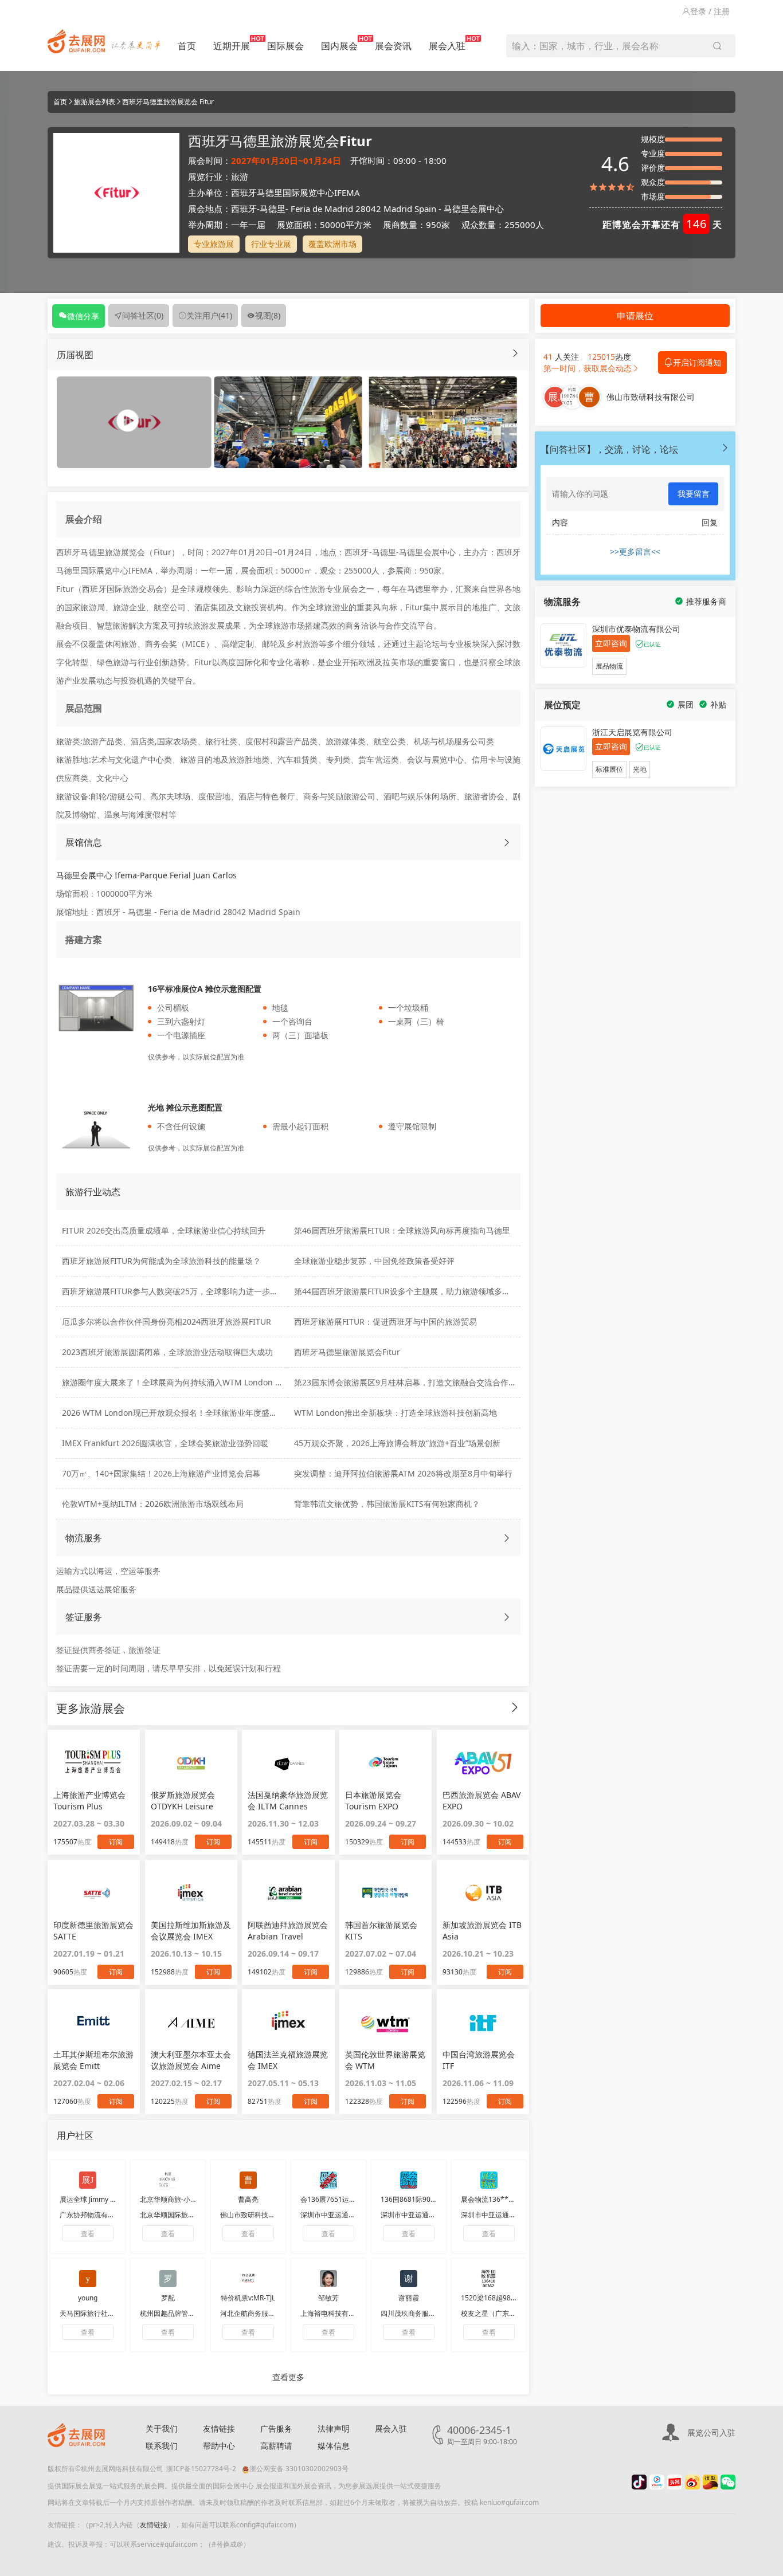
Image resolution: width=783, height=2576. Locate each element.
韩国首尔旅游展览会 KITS (381, 1931)
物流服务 (84, 1538)
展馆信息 (84, 842)
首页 (187, 46)
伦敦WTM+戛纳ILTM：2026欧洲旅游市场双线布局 (153, 1504)
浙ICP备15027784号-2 (201, 2469)
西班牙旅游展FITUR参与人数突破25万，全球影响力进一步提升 (174, 1291)
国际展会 (285, 46)
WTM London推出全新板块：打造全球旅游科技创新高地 (396, 1413)
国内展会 (339, 46)
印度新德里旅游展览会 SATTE (93, 1931)
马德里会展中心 (474, 209)
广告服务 (276, 2428)
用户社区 (75, 2135)
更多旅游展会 (91, 1708)
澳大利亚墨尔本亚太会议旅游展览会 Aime (191, 2060)
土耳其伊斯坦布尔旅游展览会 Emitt (93, 2060)
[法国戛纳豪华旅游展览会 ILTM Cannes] (288, 1762)
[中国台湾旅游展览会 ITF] (483, 2022)
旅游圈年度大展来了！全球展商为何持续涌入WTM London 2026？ (182, 1382)
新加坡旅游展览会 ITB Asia (482, 1931)
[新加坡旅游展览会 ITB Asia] (483, 1892)
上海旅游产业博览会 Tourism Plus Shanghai (89, 1801)
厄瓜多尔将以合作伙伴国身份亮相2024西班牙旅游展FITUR (167, 1322)
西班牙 (244, 209)
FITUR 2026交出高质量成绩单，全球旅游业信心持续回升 (164, 1230)
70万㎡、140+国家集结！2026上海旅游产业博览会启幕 (161, 1473)
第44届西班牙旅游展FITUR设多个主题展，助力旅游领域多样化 (406, 1291)
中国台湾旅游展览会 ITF (479, 2060)
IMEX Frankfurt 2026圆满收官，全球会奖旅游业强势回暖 (165, 1443)
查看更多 (288, 2377)
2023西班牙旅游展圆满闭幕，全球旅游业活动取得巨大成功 (167, 1352)
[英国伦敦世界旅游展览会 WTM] (385, 2022)
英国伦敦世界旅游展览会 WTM (385, 2060)
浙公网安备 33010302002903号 (299, 2469)
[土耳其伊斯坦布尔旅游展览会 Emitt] (94, 2022)
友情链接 (219, 2428)
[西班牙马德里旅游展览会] (288, 421)
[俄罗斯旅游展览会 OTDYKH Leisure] (191, 1762)
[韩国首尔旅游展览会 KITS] (385, 1892)
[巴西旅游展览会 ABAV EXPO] (483, 1762)
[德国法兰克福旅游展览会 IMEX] (288, 2022)
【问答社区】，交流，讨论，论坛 (609, 449)
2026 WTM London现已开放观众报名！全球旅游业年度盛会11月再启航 (190, 1413)
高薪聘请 (276, 2446)
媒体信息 (334, 2446)
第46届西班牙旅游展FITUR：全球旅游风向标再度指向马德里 (402, 1230)
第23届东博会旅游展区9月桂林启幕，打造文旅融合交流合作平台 (409, 1382)
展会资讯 (393, 46)
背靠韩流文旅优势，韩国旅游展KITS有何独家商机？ (387, 1504)
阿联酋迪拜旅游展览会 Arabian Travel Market (288, 1931)
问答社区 (143, 315)
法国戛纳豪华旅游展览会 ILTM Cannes (288, 1801)
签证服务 (84, 1617)
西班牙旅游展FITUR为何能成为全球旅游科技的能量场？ (161, 1261)
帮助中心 (219, 2446)
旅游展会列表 (95, 102)
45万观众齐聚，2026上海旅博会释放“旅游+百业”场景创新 (397, 1443)
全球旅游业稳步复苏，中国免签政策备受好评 (374, 1261)
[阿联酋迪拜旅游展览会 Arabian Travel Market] (288, 1892)
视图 (268, 315)
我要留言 (694, 494)
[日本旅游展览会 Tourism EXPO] (385, 1762)
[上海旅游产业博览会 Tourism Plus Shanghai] (94, 1762)
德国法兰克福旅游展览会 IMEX (288, 2060)
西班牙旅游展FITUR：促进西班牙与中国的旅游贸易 (385, 1322)
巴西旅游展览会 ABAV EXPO (481, 1801)
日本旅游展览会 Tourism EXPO (373, 1801)
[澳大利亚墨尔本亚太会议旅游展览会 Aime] (191, 2022)
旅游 (240, 176)
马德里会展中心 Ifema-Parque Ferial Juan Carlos (146, 875)
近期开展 (232, 46)
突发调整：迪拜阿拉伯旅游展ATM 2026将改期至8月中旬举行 (403, 1473)
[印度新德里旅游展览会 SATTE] (94, 1892)
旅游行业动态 (93, 1192)
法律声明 (334, 2428)
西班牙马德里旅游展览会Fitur (347, 1352)
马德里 (273, 209)
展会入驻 (447, 46)
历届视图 (75, 355)
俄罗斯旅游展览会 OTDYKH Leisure (183, 1801)
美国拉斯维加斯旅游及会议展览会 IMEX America (191, 1931)
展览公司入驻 (711, 2432)
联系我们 (162, 2446)
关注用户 (209, 315)
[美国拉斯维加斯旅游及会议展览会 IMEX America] (191, 1892)
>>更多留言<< (635, 551)
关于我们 (162, 2428)
